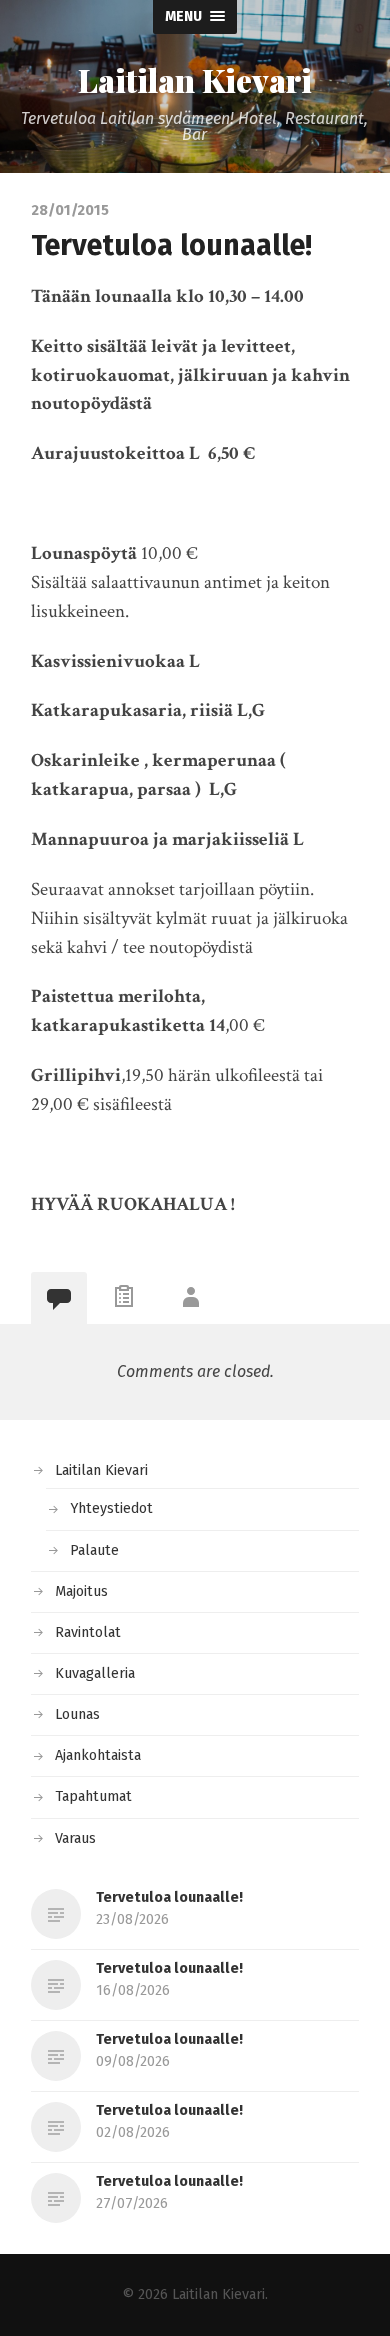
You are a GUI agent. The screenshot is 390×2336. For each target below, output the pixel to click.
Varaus (75, 1838)
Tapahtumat (93, 1796)
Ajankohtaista (98, 1755)
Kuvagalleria (95, 1673)
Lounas (77, 1714)
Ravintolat (88, 1632)
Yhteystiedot (111, 1508)
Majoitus (81, 1591)
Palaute (94, 1550)
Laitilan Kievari (195, 80)
